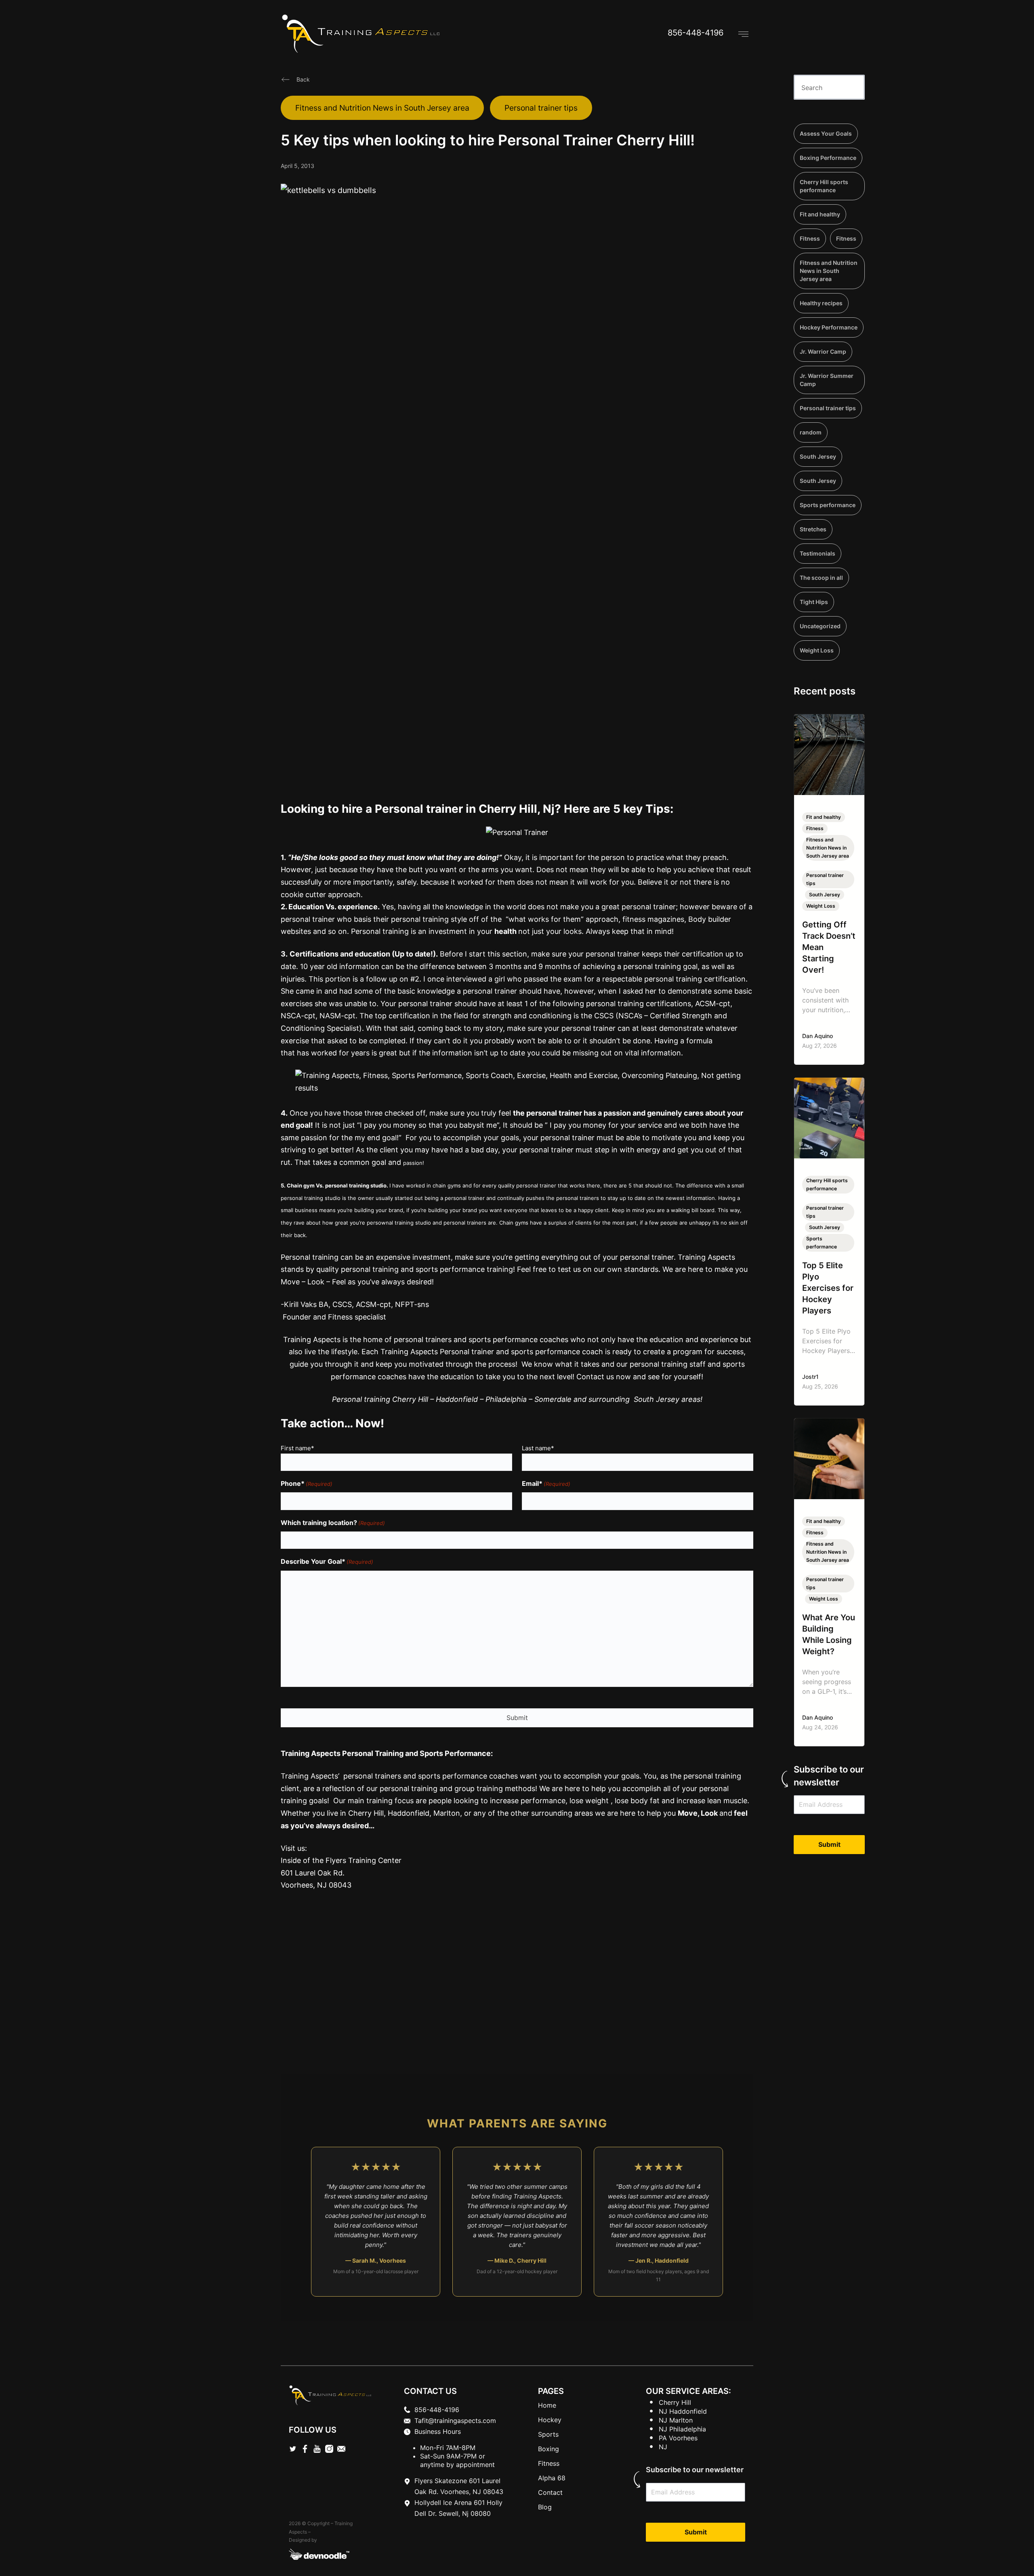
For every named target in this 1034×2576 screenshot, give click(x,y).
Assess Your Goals (826, 133)
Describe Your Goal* (327, 1561)
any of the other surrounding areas (532, 1813)
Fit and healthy (820, 214)
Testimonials (818, 553)
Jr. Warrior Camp (823, 351)
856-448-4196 (696, 33)
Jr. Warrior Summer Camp (827, 380)
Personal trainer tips (541, 108)
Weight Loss (817, 650)
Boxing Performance (828, 158)
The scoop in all (821, 578)
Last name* (538, 1448)
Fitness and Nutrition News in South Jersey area (382, 108)
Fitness (810, 238)
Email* (546, 1483)
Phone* (307, 1483)
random (811, 432)
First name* (297, 1448)
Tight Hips (814, 602)
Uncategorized (820, 626)
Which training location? (333, 1523)
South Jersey (818, 456)
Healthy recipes (821, 303)
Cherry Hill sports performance (824, 186)
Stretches (813, 529)
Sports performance (828, 505)
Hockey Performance (829, 327)
